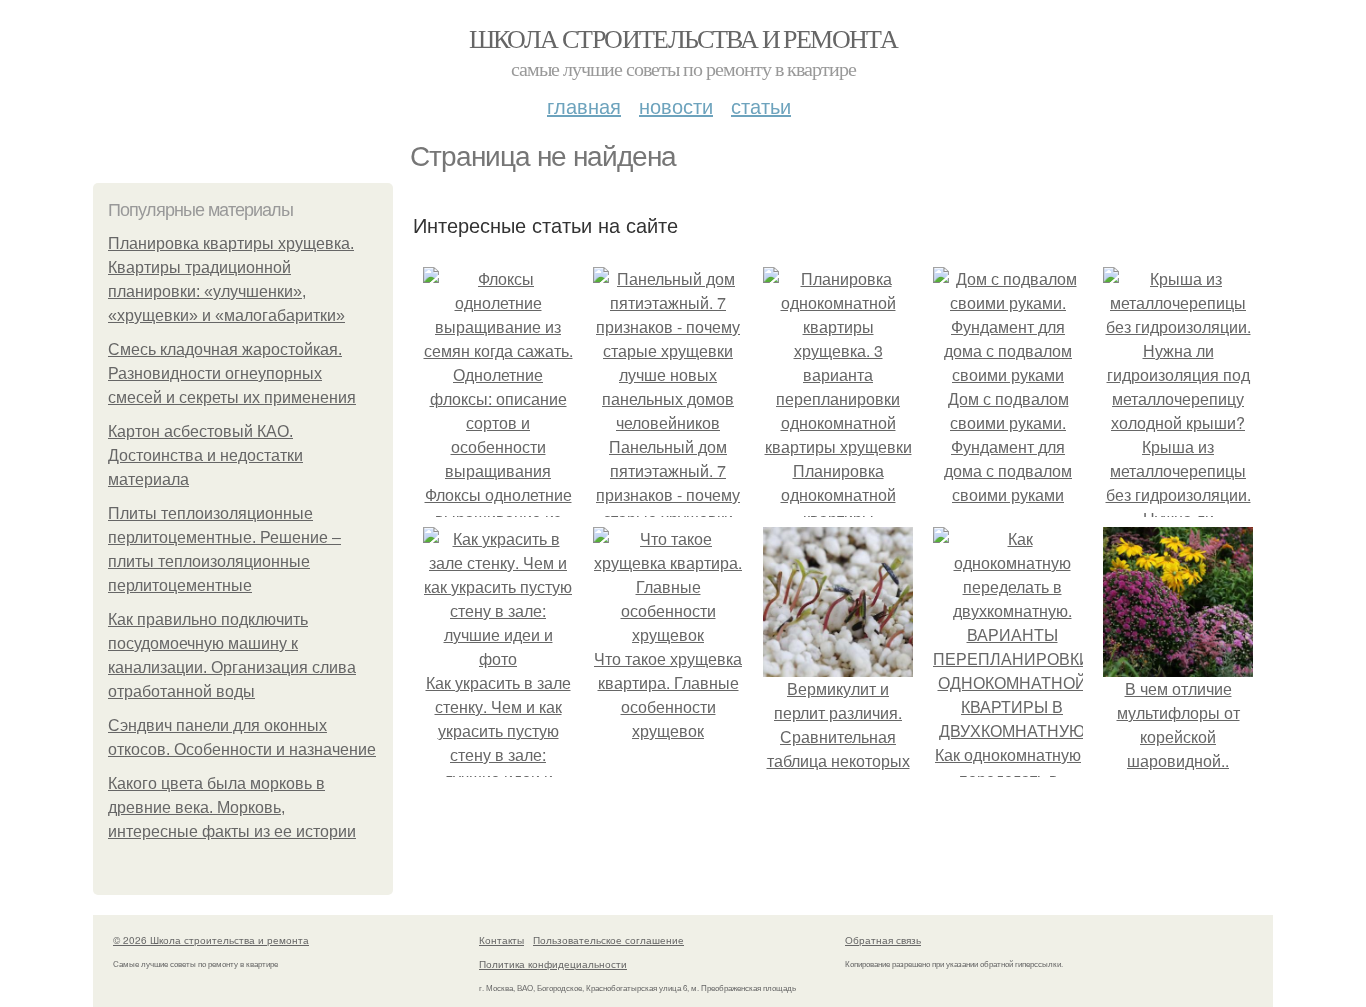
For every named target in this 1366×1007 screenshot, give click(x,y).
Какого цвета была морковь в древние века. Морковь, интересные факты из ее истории (232, 807)
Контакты (501, 940)
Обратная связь (883, 940)
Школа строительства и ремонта (683, 38)
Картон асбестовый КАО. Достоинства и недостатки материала (205, 455)
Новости (676, 105)
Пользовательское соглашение (608, 940)
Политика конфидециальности (553, 964)
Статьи (761, 105)
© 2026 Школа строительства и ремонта (211, 940)
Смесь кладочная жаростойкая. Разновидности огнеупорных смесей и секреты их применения (232, 373)
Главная (584, 105)
